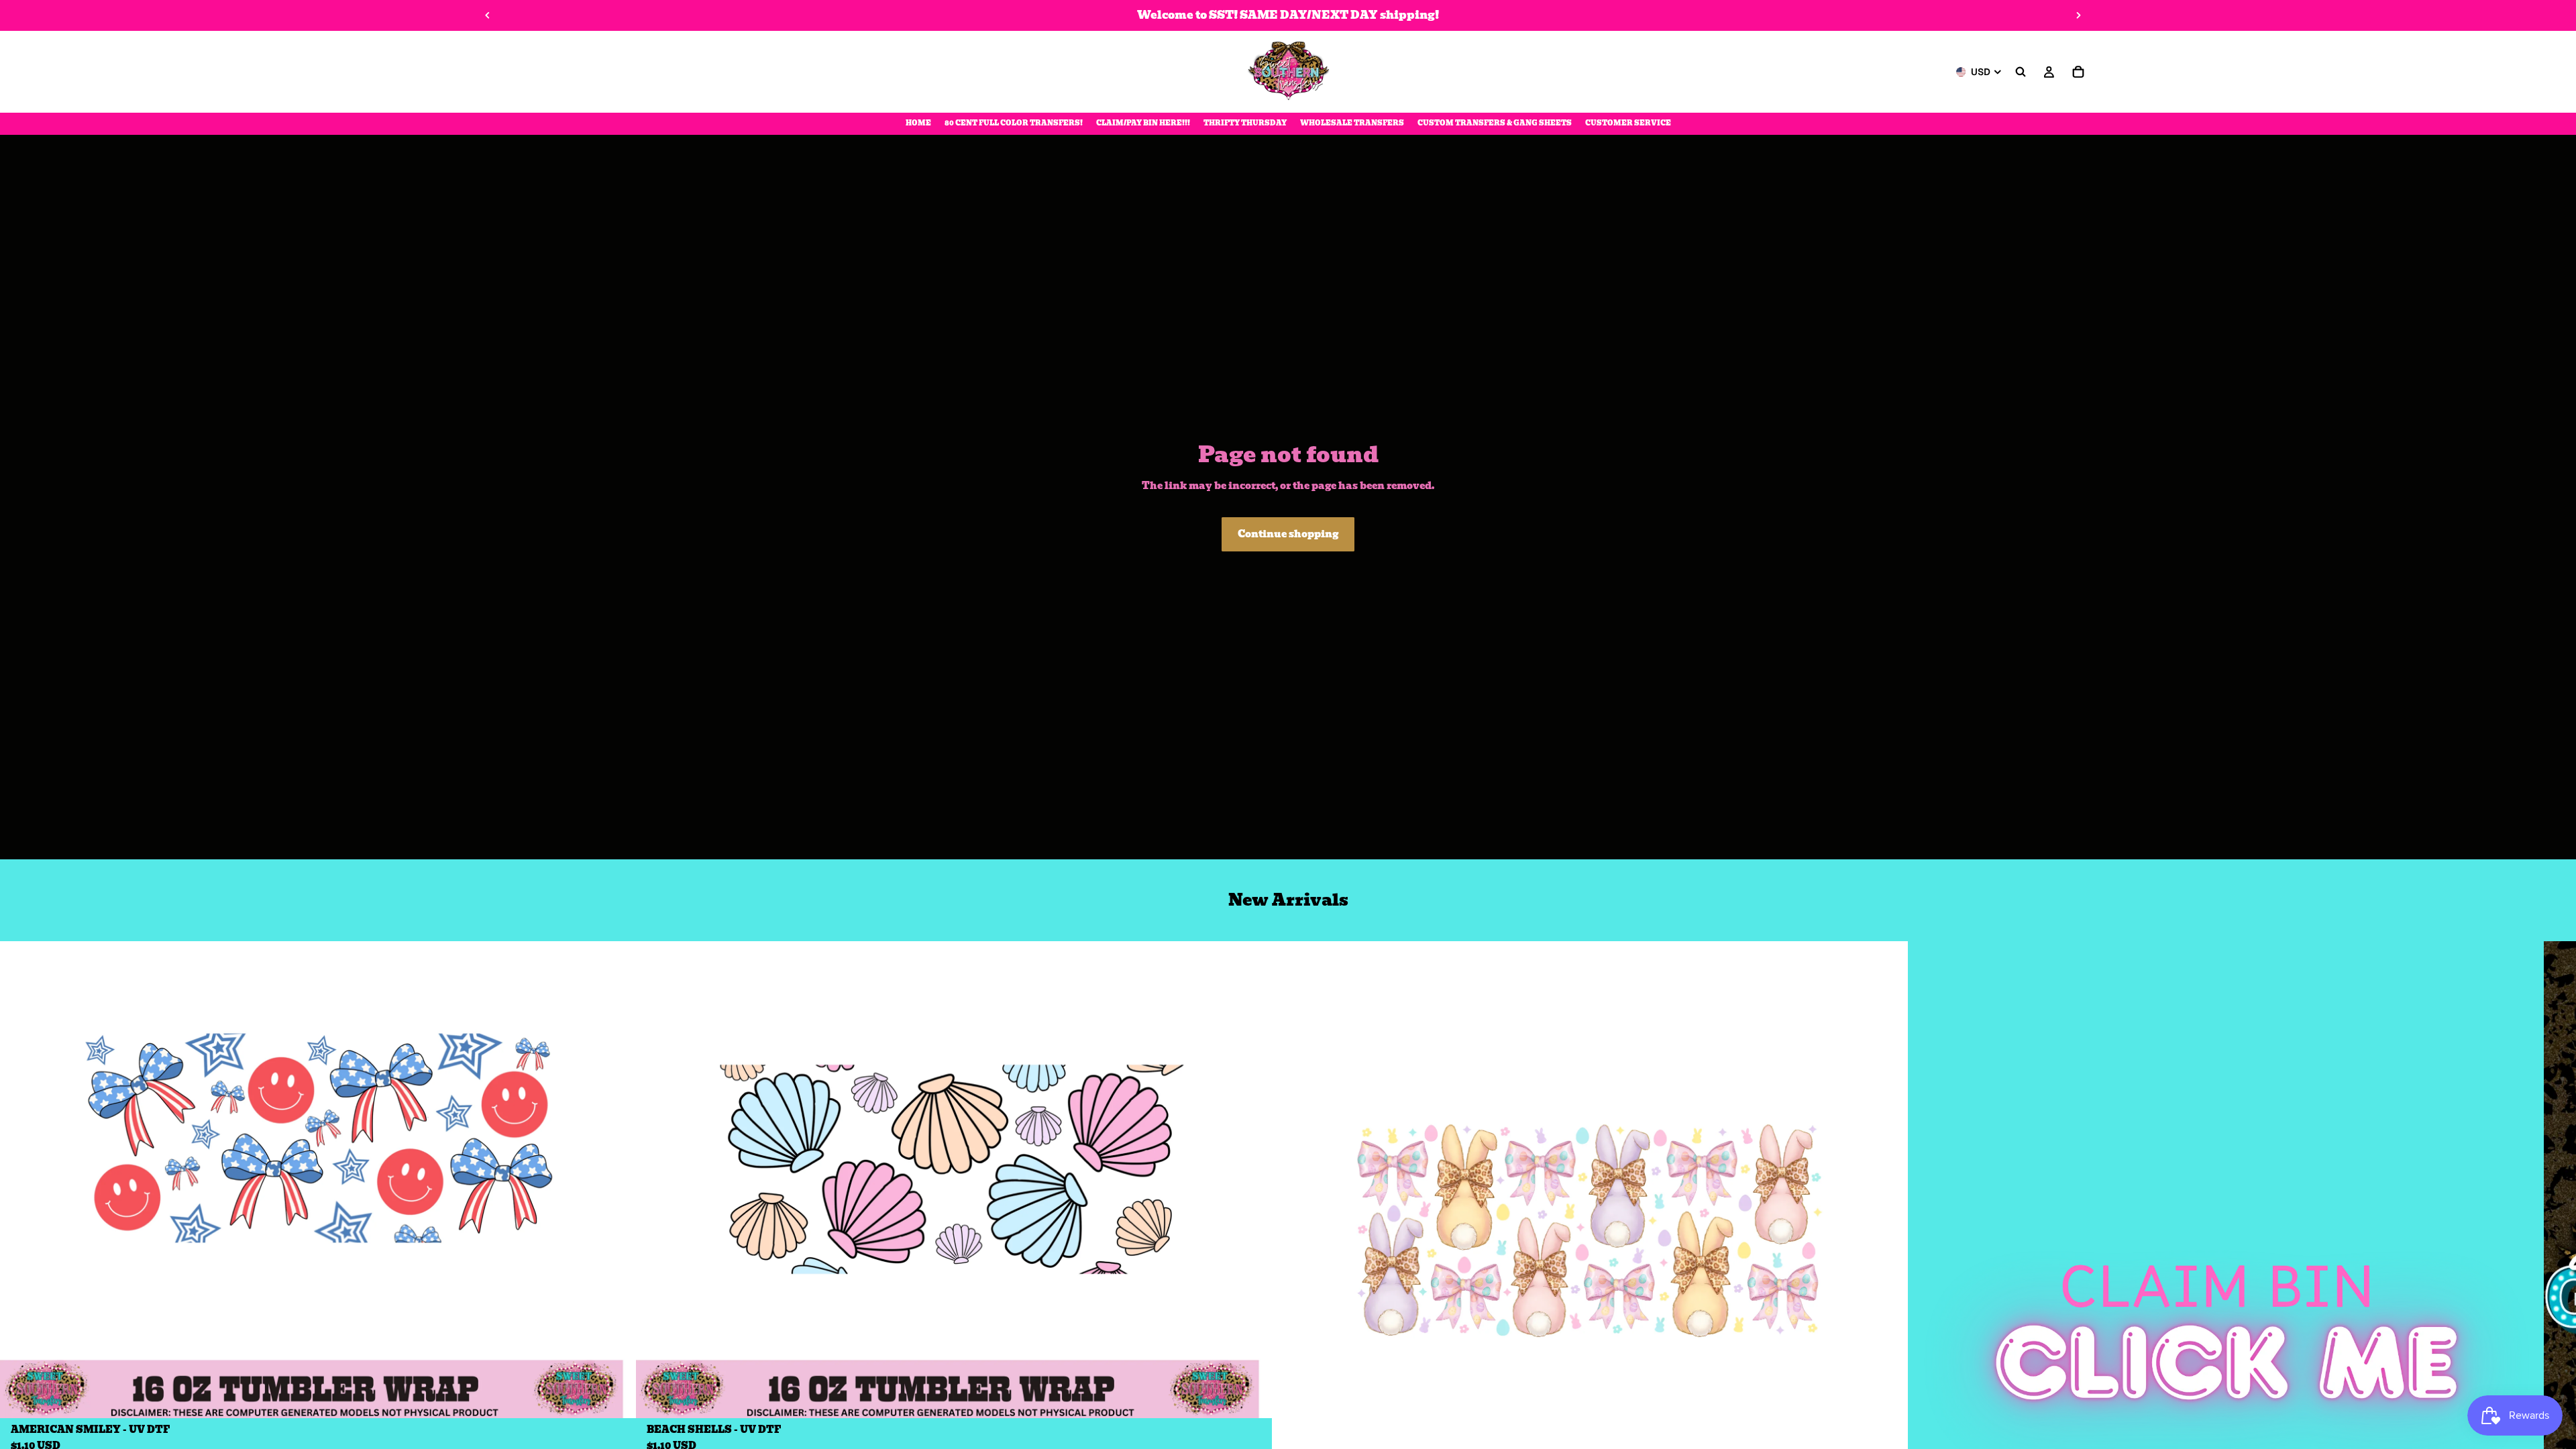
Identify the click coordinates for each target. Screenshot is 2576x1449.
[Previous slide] (488, 15)
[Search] (2021, 72)
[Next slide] (2078, 15)
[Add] (615, 1398)
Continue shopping (1288, 534)
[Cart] (2078, 72)
